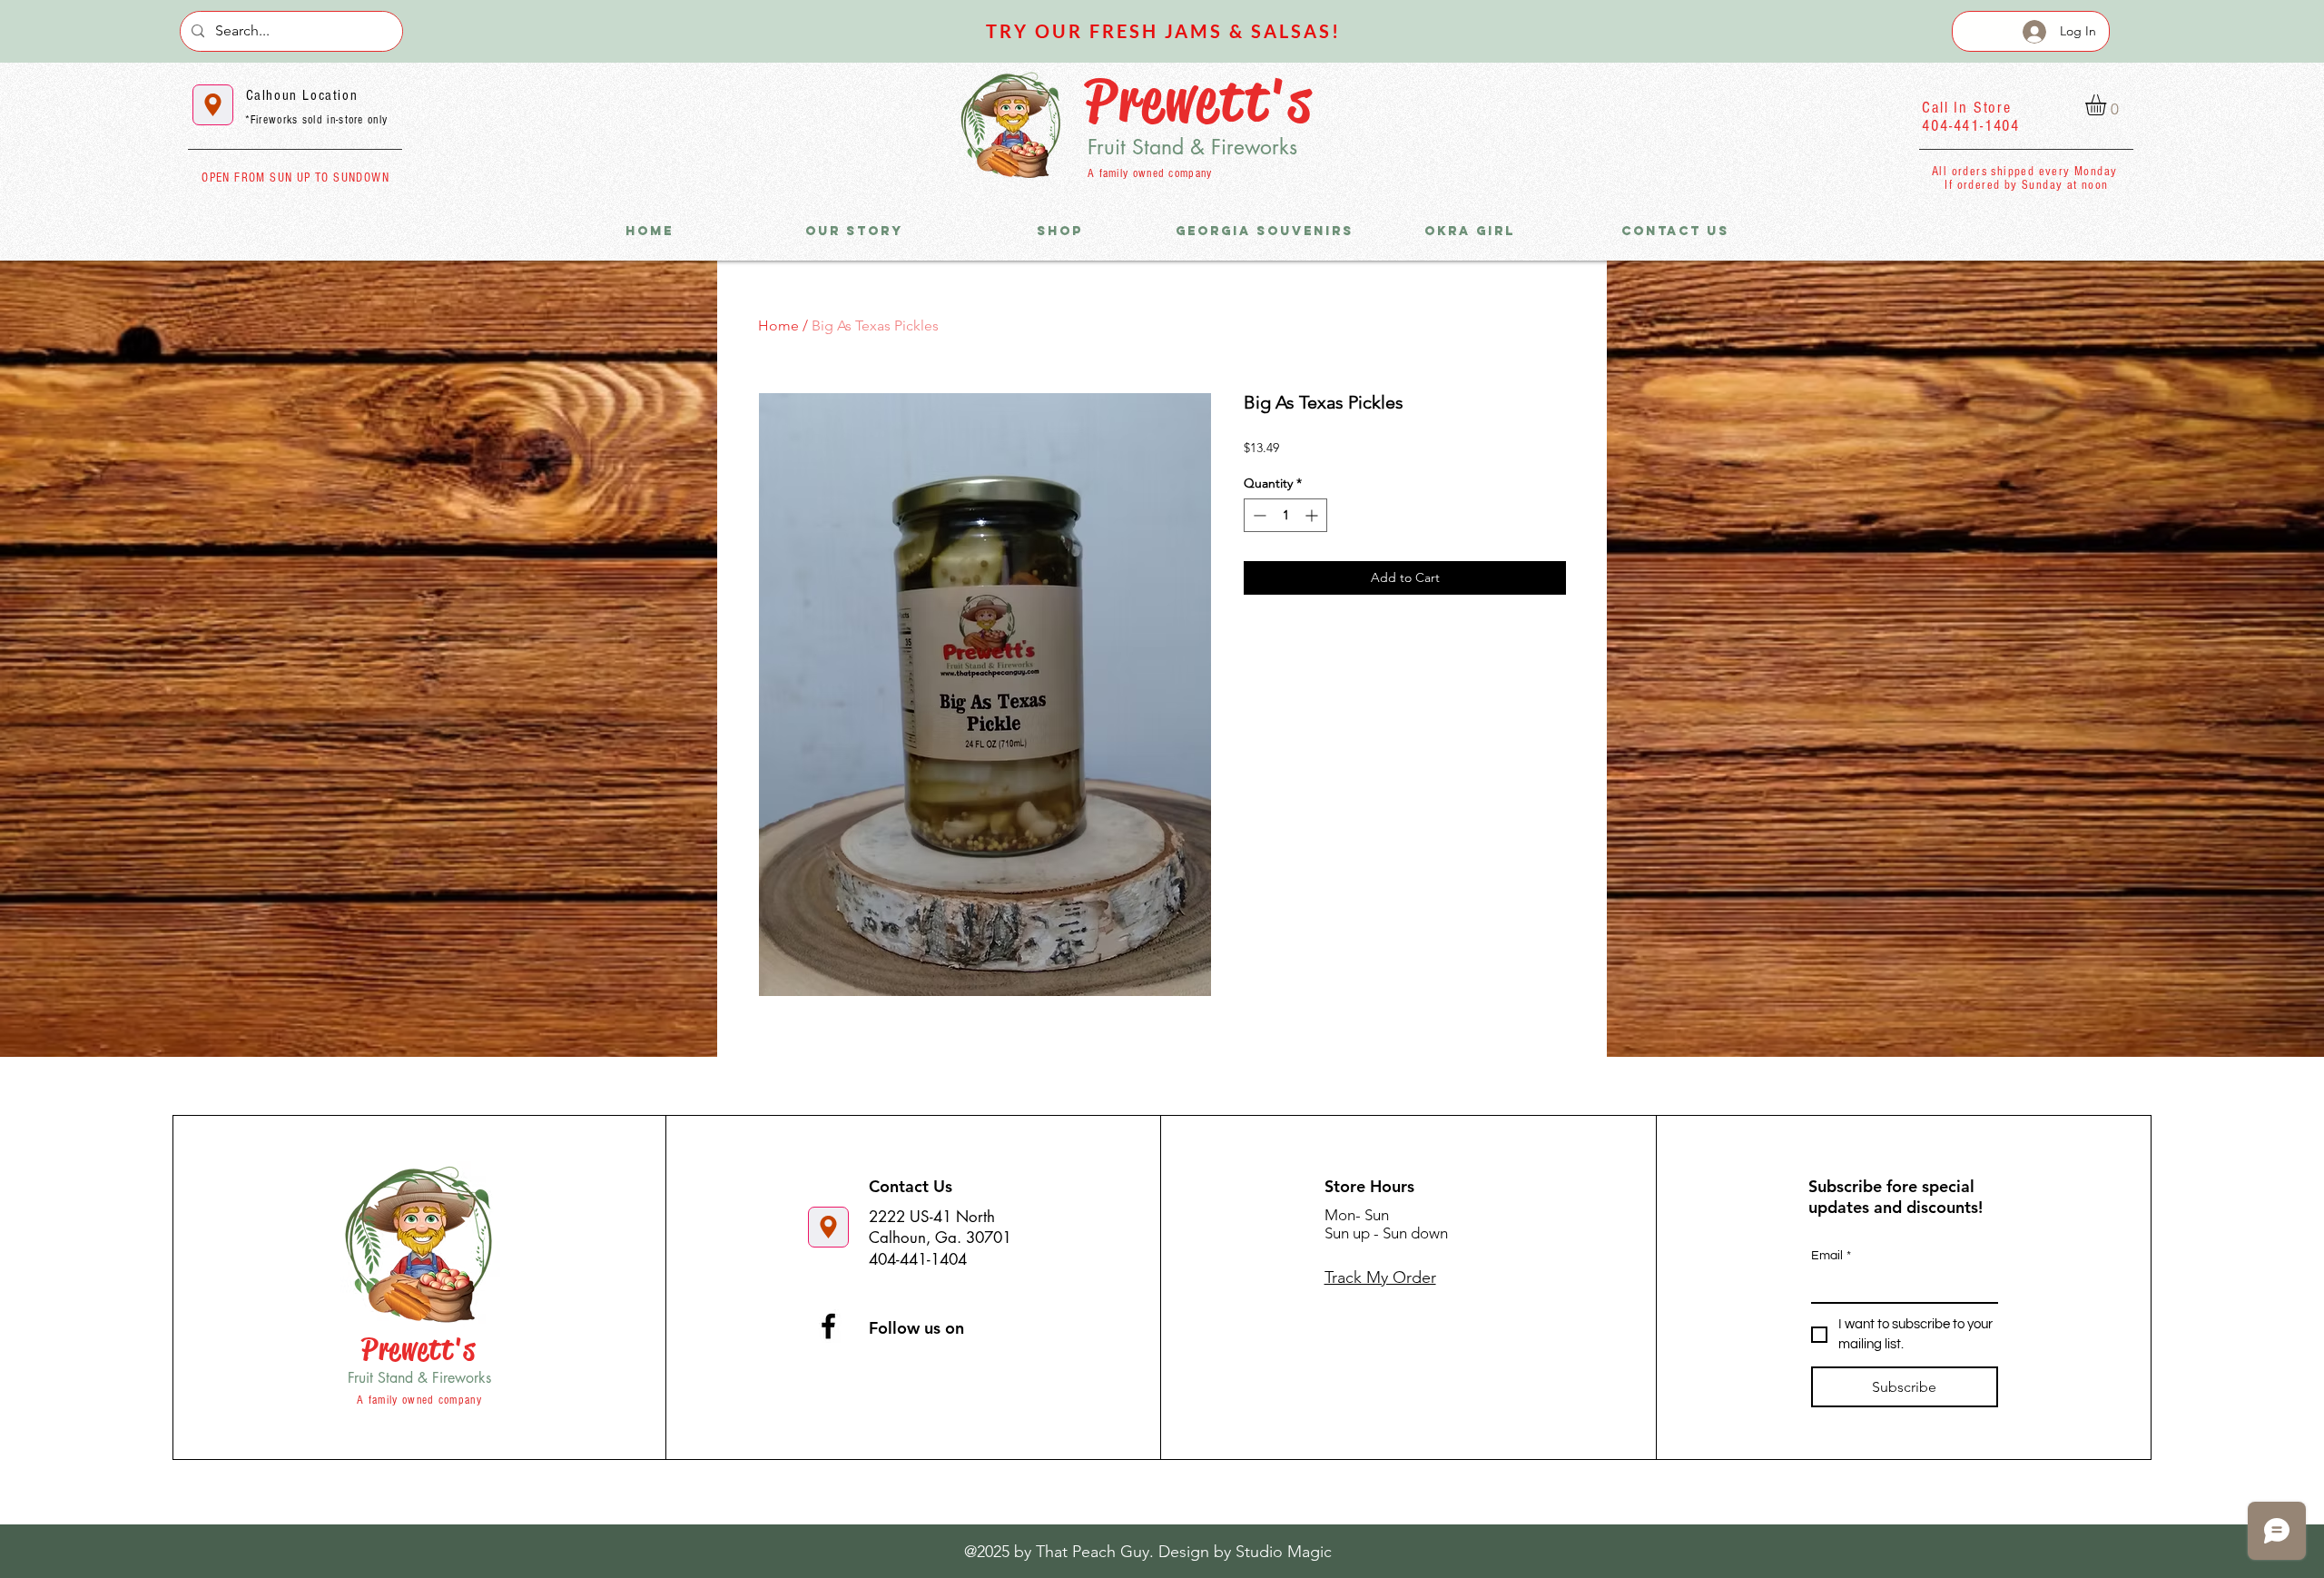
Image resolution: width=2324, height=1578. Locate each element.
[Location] (213, 105)
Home (778, 325)
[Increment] (1313, 515)
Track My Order (1380, 1277)
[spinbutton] (1285, 515)
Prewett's (1199, 100)
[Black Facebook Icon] (828, 1326)
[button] (2108, 105)
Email (1831, 1256)
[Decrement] (1258, 515)
